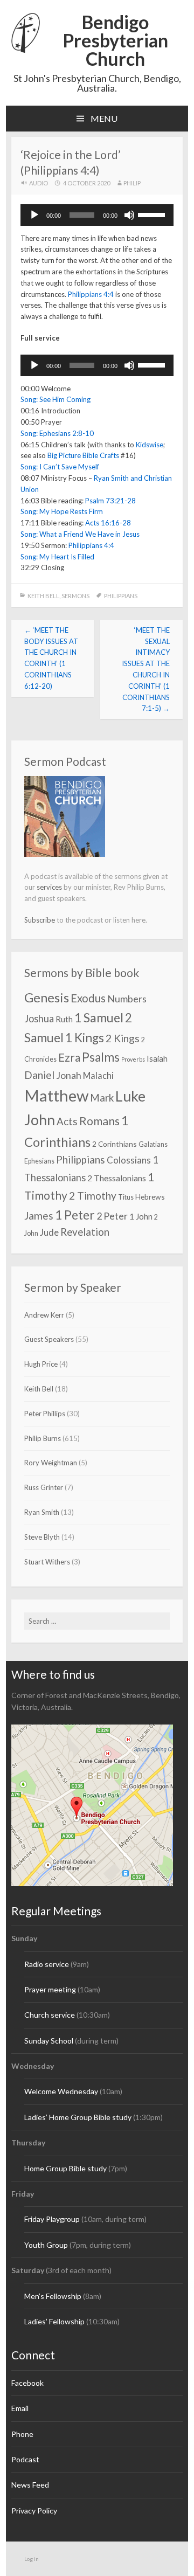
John (40, 1120)
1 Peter (75, 1215)
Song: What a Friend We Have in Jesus (80, 534)
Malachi (98, 1075)
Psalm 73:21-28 (110, 501)
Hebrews (150, 1197)
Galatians (153, 1144)
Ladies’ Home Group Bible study (79, 2117)
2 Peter (112, 1216)
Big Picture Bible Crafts (83, 455)
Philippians (121, 596)
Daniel (39, 1075)
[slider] (153, 214)
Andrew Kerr (44, 1315)
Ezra (69, 1057)
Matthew (56, 1095)
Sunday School (49, 2041)
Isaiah (157, 1058)
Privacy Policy (34, 2511)
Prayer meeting (50, 1989)
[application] (97, 215)
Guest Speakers (49, 1339)
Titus (126, 1197)
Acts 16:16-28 (108, 523)
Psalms (101, 1057)
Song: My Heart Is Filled (57, 557)
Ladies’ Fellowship (54, 2321)
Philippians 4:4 (91, 294)
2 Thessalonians (117, 1178)
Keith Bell (43, 596)
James (39, 1216)
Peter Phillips (45, 1414)
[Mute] (129, 215)
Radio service (47, 1964)
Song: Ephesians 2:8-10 (57, 433)
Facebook (27, 2383)
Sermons (75, 596)
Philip (132, 183)
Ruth (64, 1019)
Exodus (88, 998)
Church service (50, 2015)
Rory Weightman (51, 1463)
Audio (39, 183)
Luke (130, 1096)
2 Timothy (93, 1196)
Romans (99, 1121)
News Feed (30, 2485)
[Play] (34, 215)
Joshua (39, 1019)
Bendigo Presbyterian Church (115, 40)
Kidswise (150, 445)
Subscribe (40, 920)
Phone (22, 2434)
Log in (32, 2559)
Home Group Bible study (65, 2168)
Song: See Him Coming (56, 399)
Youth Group (46, 2245)
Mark (102, 1098)
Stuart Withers (47, 1562)
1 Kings (85, 1038)
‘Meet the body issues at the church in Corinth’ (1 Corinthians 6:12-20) (51, 658)
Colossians (129, 1160)
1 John (141, 1216)
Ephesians (39, 1161)
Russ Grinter (44, 1487)
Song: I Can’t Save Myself (60, 467)
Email (20, 2408)
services (49, 887)
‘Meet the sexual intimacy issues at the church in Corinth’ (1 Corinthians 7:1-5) (146, 669)
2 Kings (123, 1038)
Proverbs (133, 1059)
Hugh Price (41, 1364)
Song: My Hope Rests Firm (62, 511)
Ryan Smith (42, 1512)
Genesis (47, 998)
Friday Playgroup (52, 2219)
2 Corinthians (115, 1144)
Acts (67, 1121)
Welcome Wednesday (61, 2091)
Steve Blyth (42, 1537)
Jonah (69, 1075)
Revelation (85, 1232)
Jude (49, 1232)
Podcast (25, 2459)
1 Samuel (99, 1017)
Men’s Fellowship (53, 2296)
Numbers (127, 999)
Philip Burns (43, 1438)
